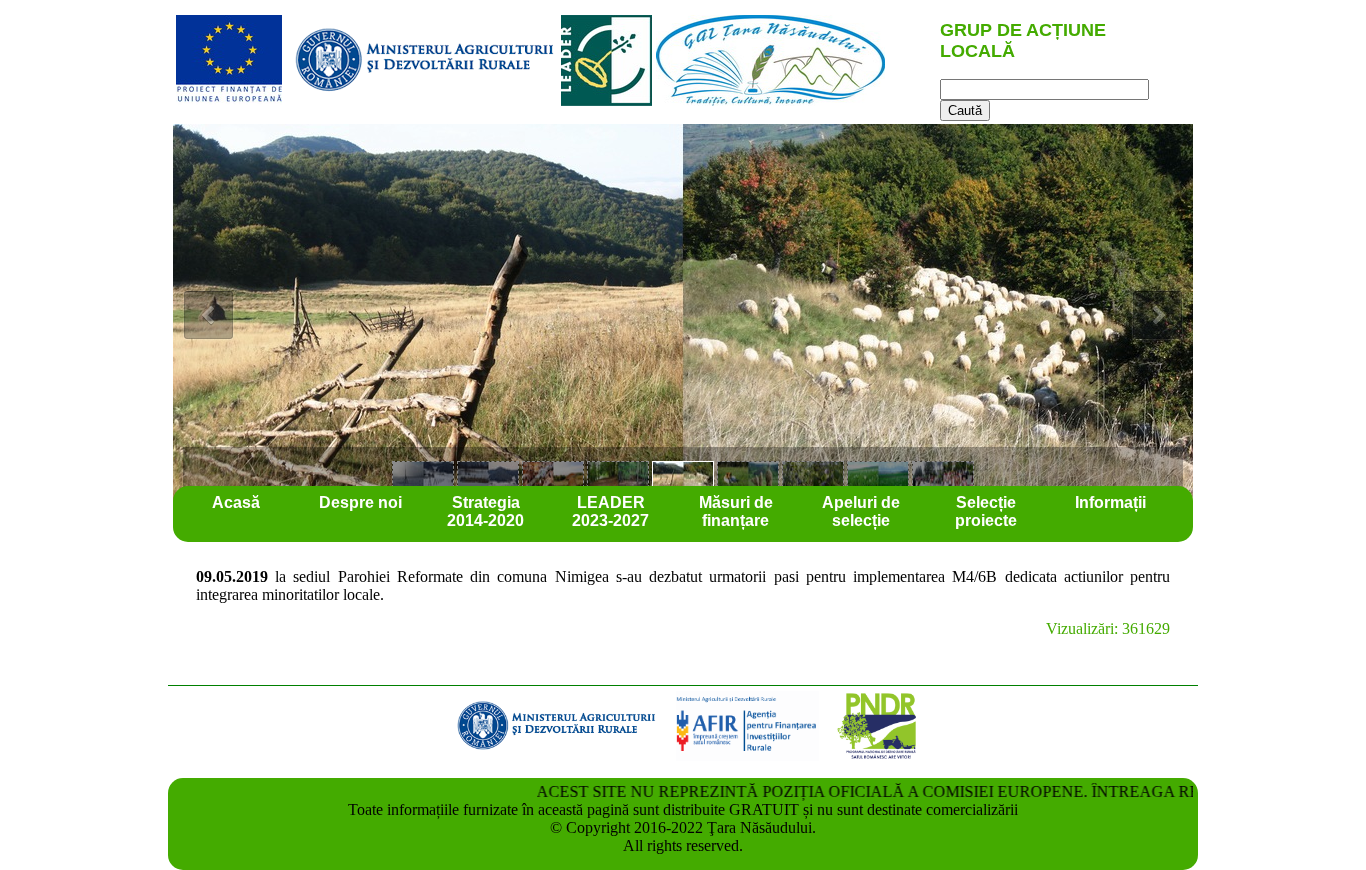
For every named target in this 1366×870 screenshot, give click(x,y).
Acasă (236, 502)
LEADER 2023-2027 (610, 511)
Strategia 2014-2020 (485, 511)
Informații (1110, 502)
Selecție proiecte (986, 511)
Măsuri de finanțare (736, 511)
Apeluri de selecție (861, 511)
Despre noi (360, 502)
